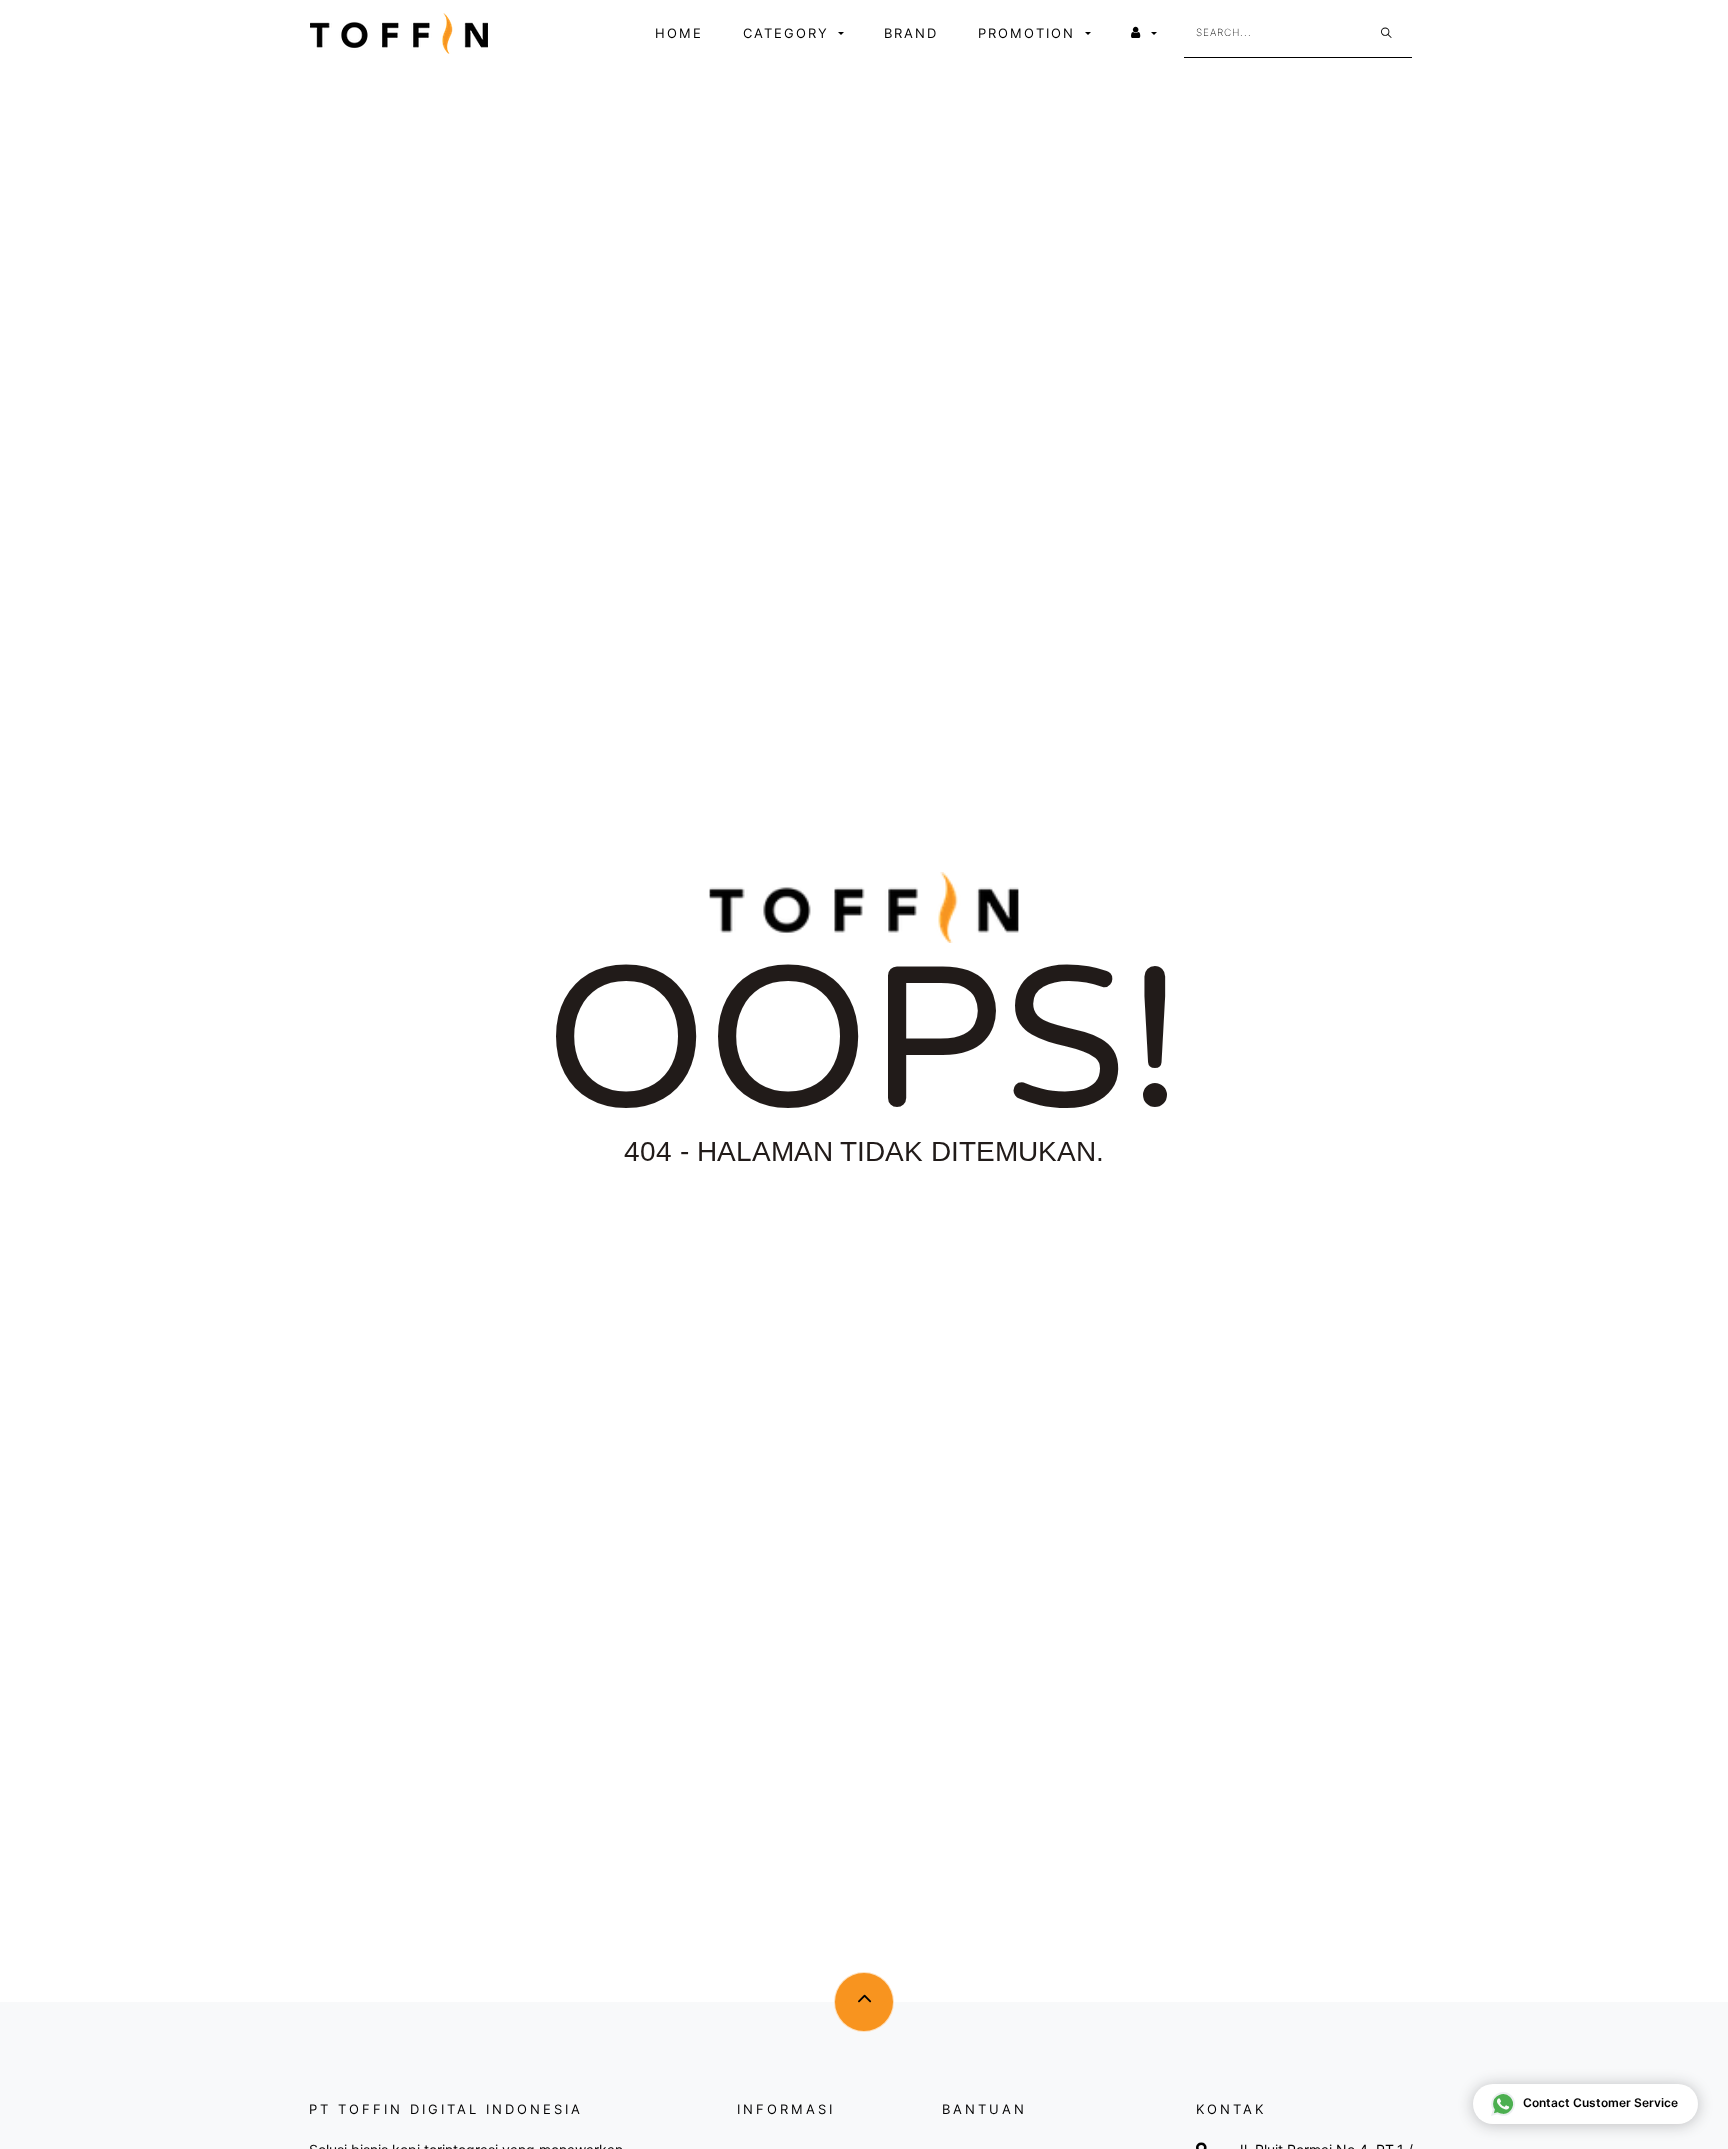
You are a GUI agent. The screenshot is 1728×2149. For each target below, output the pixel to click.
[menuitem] (679, 34)
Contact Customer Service (1600, 2102)
